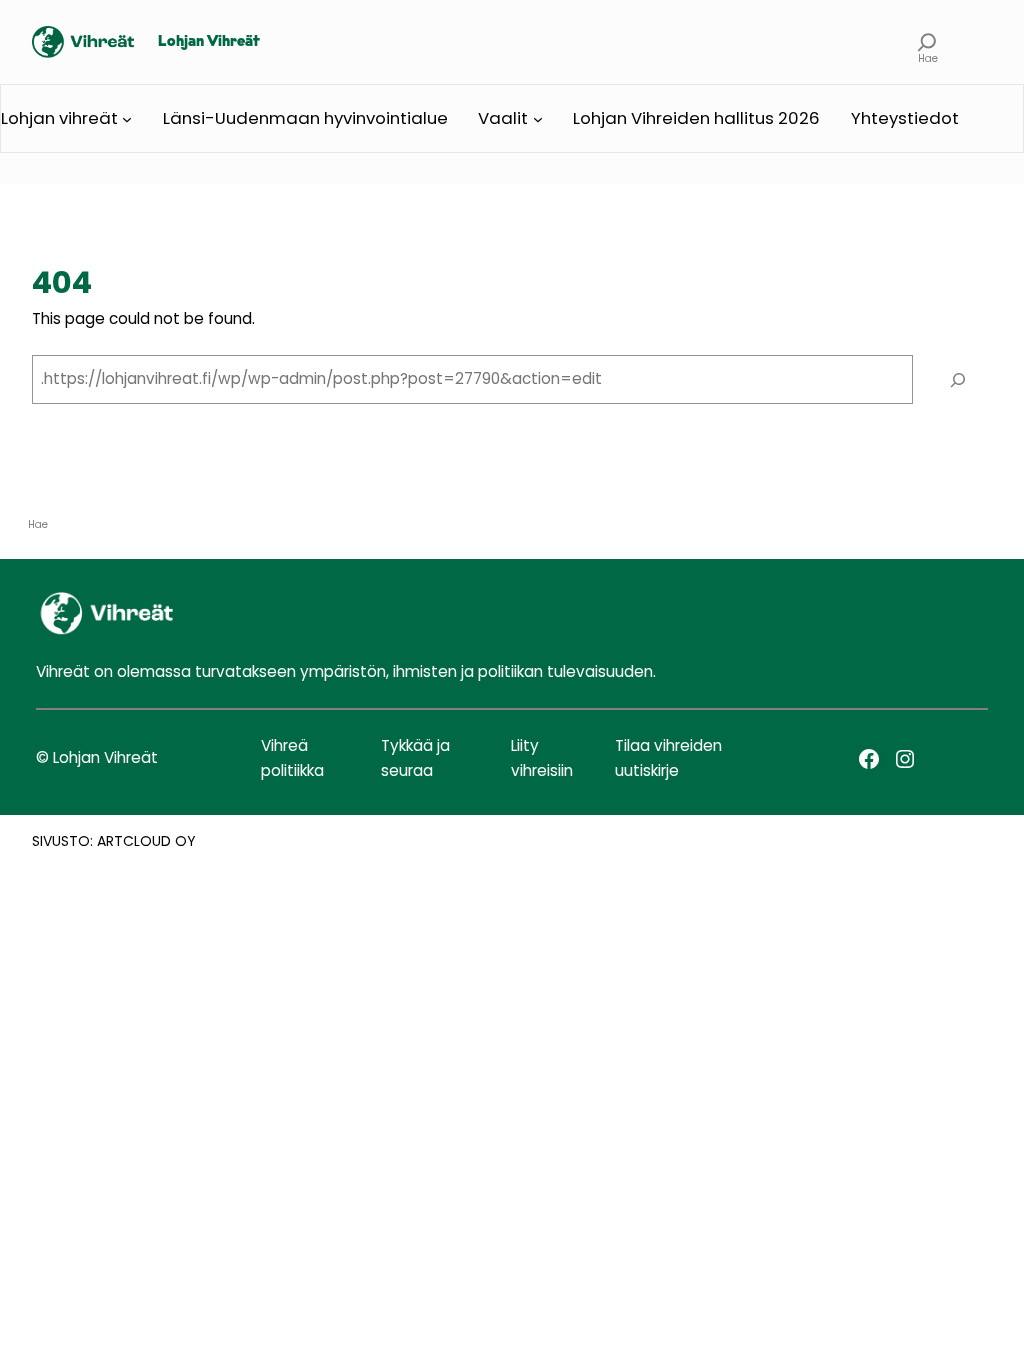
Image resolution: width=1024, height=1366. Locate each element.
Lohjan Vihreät (209, 42)
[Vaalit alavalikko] (538, 119)
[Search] (957, 379)
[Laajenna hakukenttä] (927, 42)
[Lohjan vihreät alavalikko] (127, 119)
